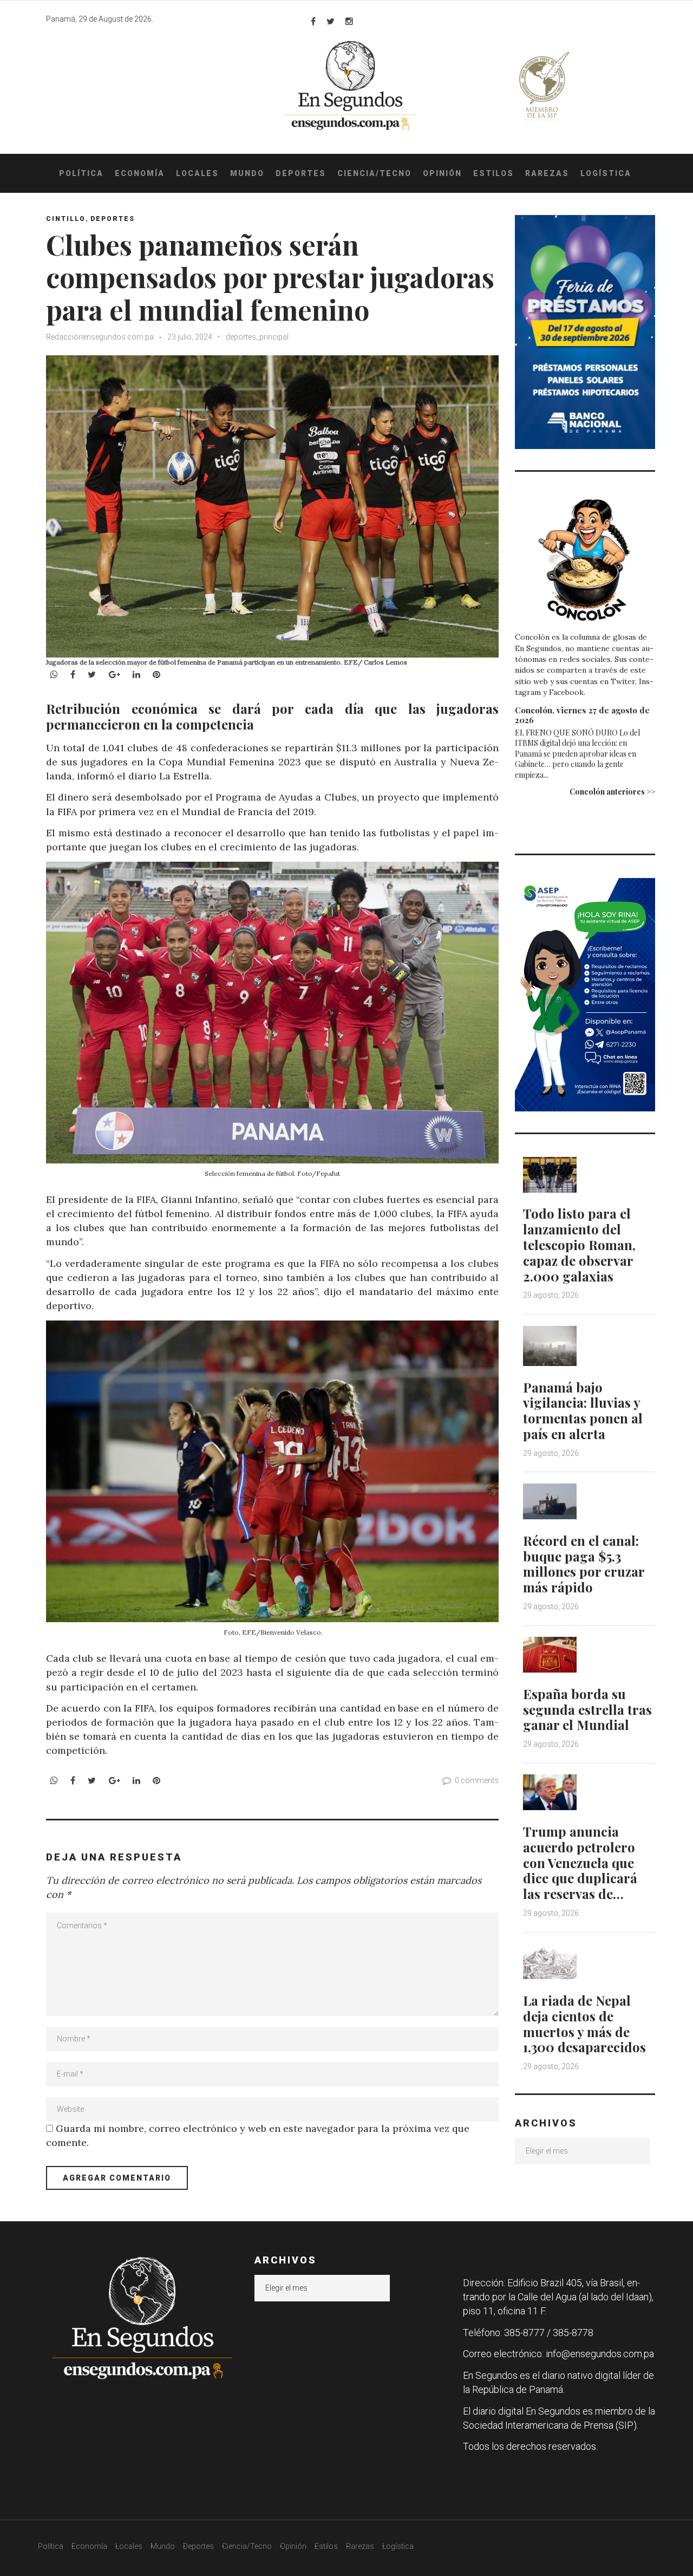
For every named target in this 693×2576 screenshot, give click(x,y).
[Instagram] (349, 21)
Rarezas (547, 173)
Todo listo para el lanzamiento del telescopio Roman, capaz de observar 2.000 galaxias (579, 1244)
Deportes (301, 173)
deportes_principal (257, 337)
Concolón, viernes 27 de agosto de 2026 (582, 715)
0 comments (477, 1780)
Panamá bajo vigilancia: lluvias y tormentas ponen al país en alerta (583, 1410)
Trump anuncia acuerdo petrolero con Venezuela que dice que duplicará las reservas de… (580, 1862)
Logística (606, 173)
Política (81, 173)
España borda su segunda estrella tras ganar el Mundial (587, 1709)
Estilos (493, 173)
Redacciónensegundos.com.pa (100, 337)
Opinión (442, 173)
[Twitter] (331, 21)
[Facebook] (313, 21)
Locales (197, 173)
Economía (140, 173)
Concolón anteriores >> (612, 792)
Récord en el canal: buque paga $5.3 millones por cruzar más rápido (584, 1564)
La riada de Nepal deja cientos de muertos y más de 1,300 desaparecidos (584, 2024)
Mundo (247, 173)
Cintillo (66, 219)
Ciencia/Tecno (374, 173)
